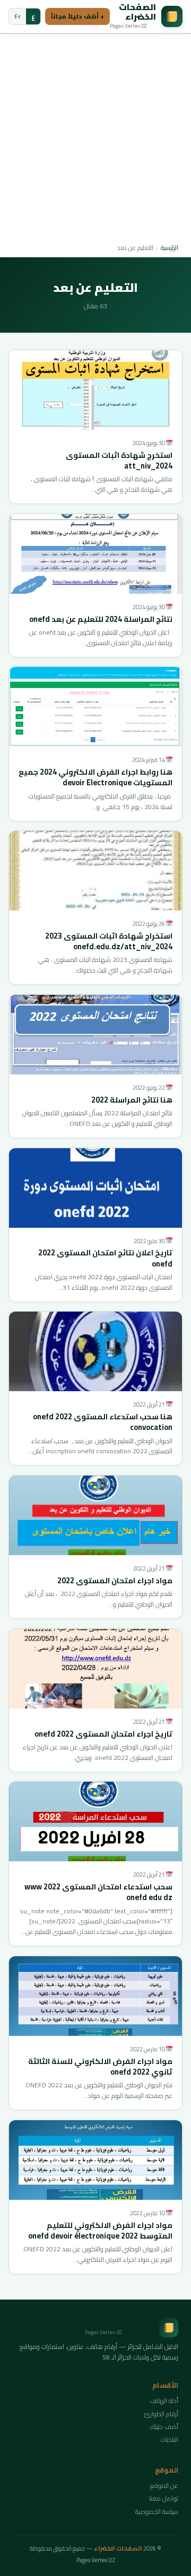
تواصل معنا (164, 2498)
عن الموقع (164, 2486)
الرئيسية (170, 248)
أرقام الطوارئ (161, 2414)
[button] (95, 390)
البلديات (170, 2439)
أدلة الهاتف (164, 2401)
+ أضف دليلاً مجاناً (77, 16)
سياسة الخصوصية (157, 2512)
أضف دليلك (164, 2427)
